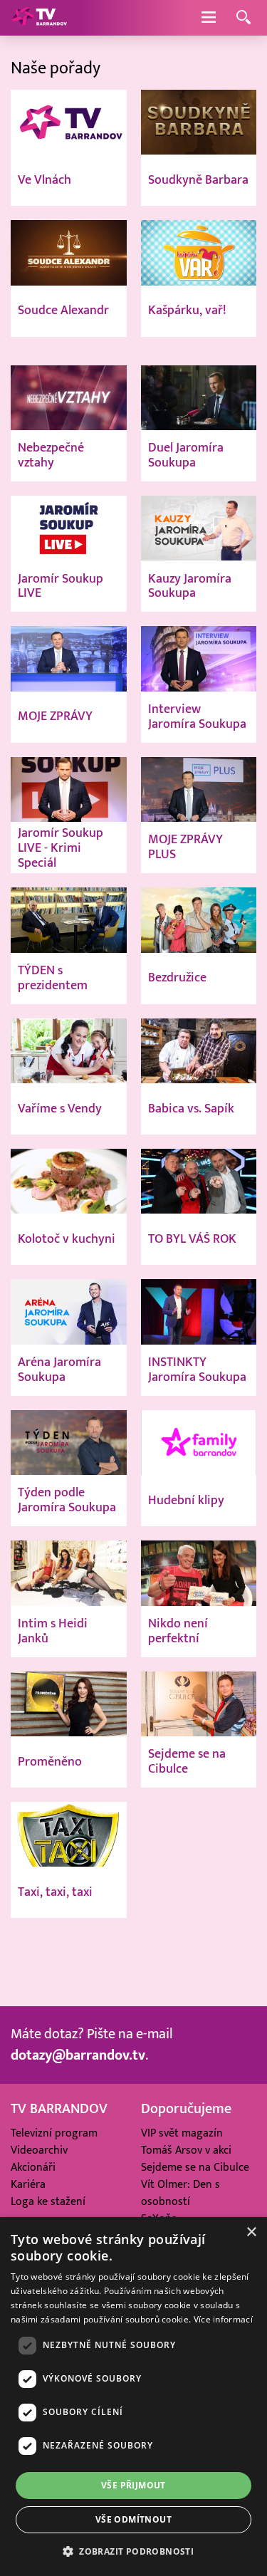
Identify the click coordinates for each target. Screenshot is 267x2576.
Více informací (223, 2319)
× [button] (251, 2232)
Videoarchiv (39, 2150)
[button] (133, 2551)
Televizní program (54, 2133)
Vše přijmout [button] (133, 2485)
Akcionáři (33, 2167)
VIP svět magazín (182, 2133)
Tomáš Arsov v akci (186, 2150)
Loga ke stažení (48, 2201)
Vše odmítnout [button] (133, 2519)
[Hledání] (244, 18)
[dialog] (133, 2397)
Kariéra (28, 2184)
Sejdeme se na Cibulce (195, 2167)
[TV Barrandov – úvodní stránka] (39, 18)
